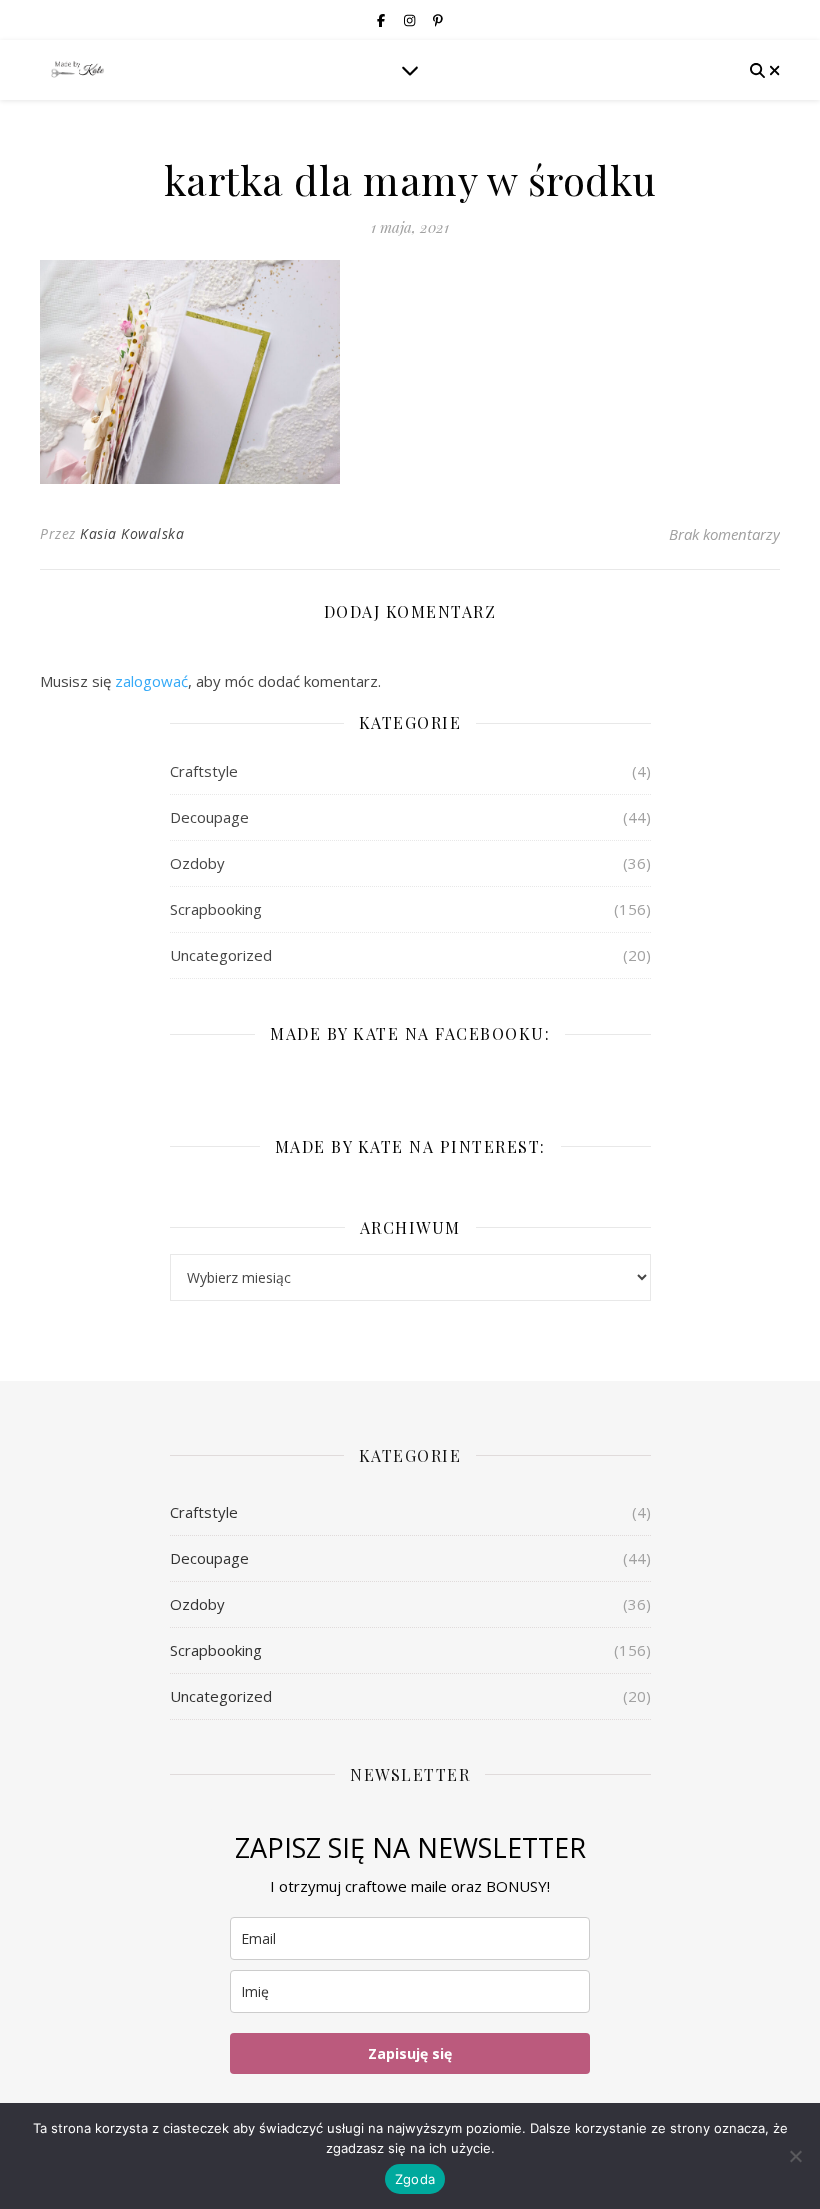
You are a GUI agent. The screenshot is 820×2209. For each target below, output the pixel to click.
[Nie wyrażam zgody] (795, 2156)
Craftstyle (204, 771)
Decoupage (209, 817)
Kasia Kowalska (132, 533)
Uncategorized (221, 955)
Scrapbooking (216, 909)
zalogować (151, 681)
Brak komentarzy (724, 534)
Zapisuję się (410, 2053)
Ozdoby (197, 863)
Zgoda (415, 2179)
